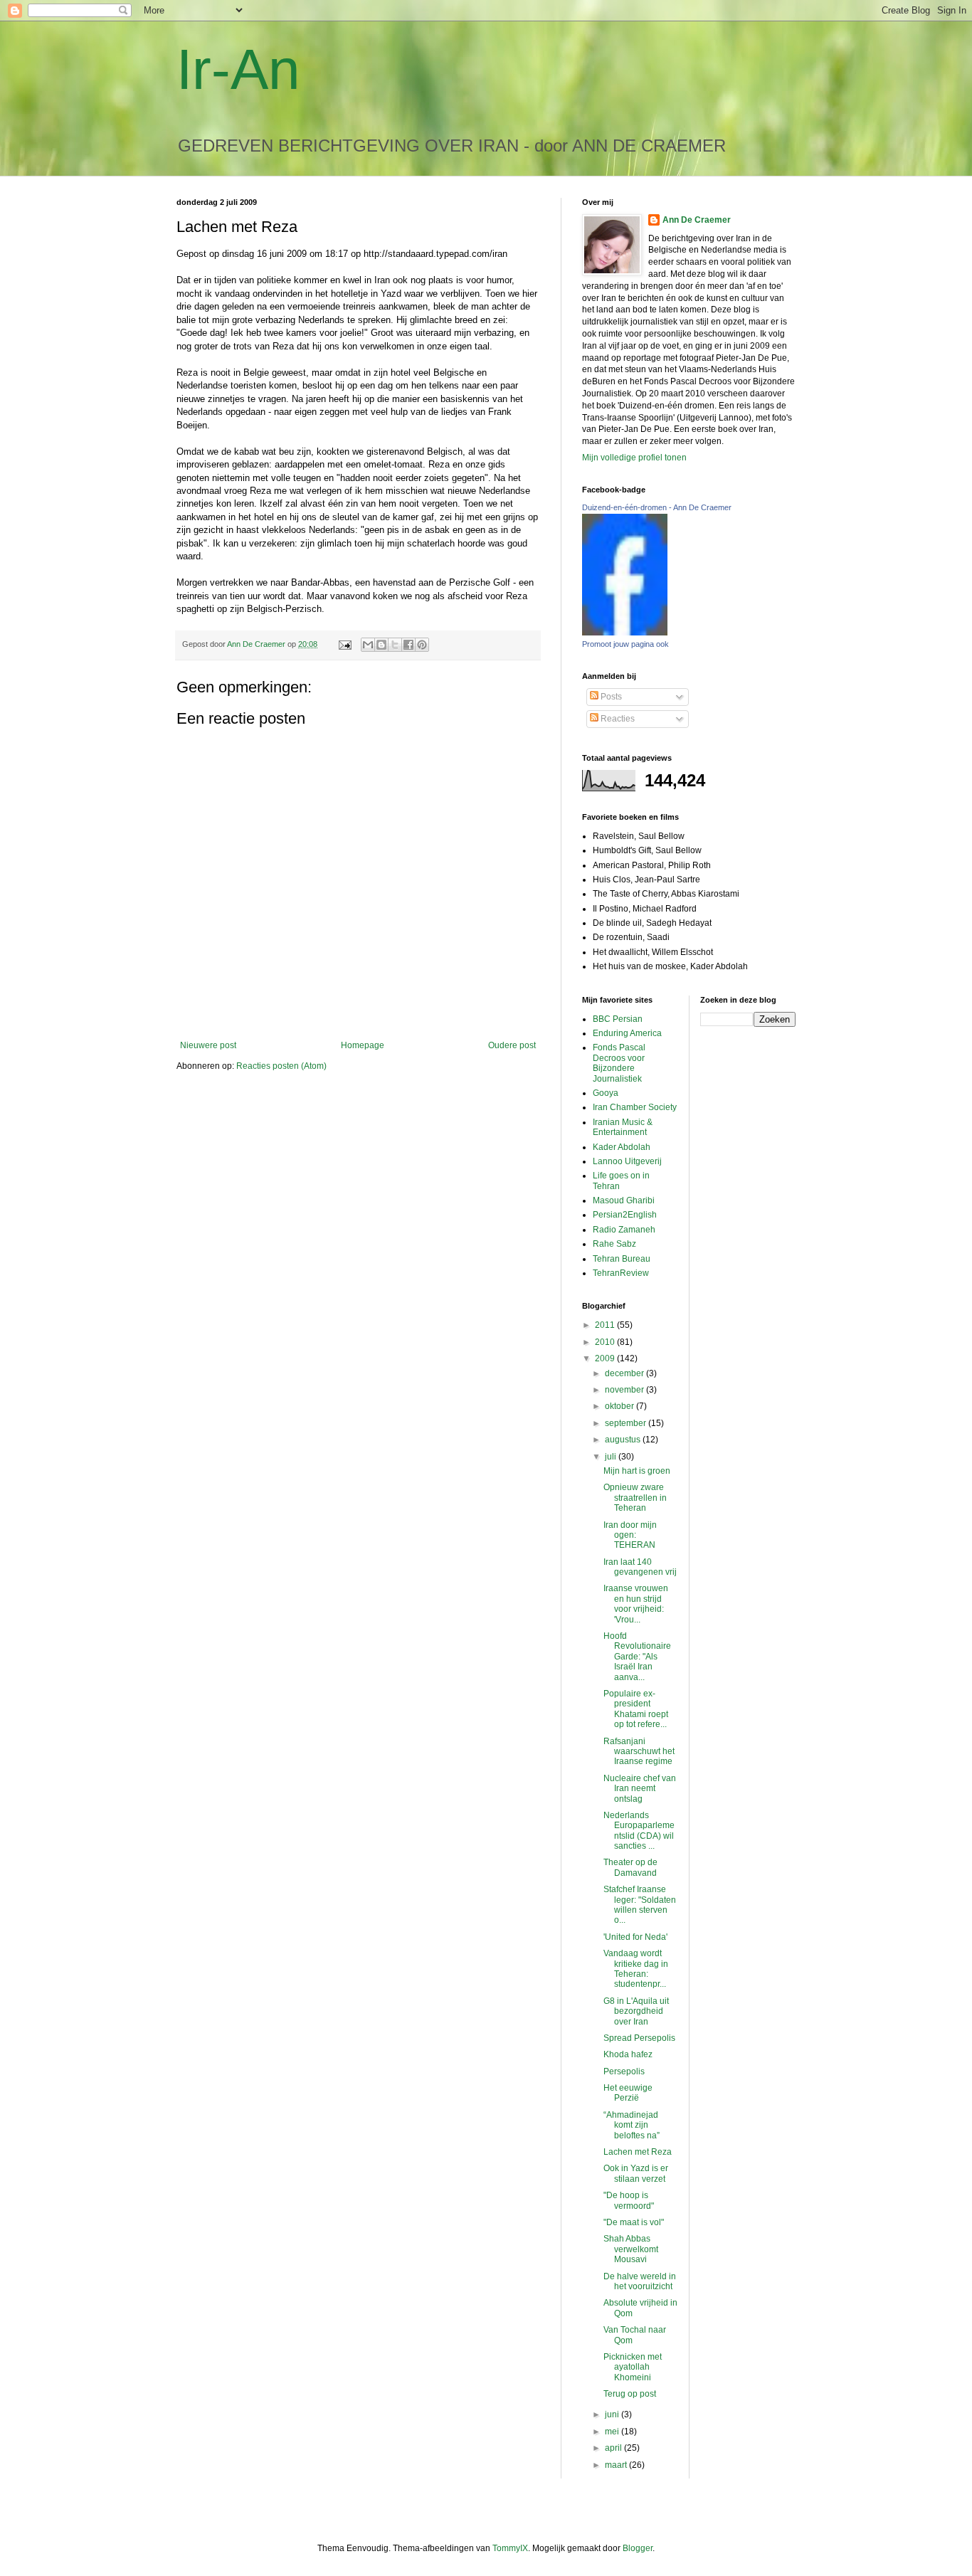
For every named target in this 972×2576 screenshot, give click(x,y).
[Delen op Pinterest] (422, 645)
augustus (624, 1440)
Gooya (606, 1093)
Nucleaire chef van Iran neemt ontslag (640, 1789)
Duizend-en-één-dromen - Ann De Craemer (657, 507)
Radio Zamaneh (624, 1230)
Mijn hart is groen (637, 1471)
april (614, 2448)
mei (613, 2432)
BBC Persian (618, 1019)
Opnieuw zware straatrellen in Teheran (635, 1498)
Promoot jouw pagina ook (625, 644)
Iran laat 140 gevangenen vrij (640, 1567)
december (625, 1373)
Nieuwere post (208, 1045)
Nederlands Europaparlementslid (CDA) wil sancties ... (639, 1831)
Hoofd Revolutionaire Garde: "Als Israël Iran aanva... (637, 1657)
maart (617, 2465)
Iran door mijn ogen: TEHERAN (630, 1535)
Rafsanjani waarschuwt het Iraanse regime (639, 1752)
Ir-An (238, 69)
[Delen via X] (395, 645)
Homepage (363, 1045)
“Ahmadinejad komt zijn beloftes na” (632, 2125)
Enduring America (627, 1033)
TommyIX (510, 2548)
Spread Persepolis (639, 2038)
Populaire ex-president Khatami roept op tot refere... (636, 1709)
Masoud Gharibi (624, 1200)
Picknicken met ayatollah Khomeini (633, 2367)
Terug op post (630, 2394)
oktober (620, 1406)
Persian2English (625, 1215)
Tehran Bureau (622, 1259)
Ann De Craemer (697, 220)
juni (613, 2414)
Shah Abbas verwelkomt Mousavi (631, 2249)
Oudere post (512, 1045)
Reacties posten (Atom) (281, 1066)
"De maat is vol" (634, 2222)
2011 (606, 1325)
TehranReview (621, 1273)
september (627, 1423)
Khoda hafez (628, 2054)
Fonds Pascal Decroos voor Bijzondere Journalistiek (619, 1063)
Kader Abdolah (622, 1147)
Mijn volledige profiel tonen (634, 458)
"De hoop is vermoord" (629, 2200)
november (625, 1390)
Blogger (638, 2548)
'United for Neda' (635, 1937)
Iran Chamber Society (635, 1107)
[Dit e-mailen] (368, 645)
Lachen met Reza (638, 2152)
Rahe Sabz (614, 1244)
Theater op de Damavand (630, 1867)
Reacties (617, 719)
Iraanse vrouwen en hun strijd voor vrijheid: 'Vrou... (636, 1604)
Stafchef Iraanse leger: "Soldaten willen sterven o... (640, 1905)
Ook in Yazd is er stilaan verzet (636, 2173)
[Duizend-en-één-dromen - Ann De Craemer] (625, 633)
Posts (610, 697)
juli (612, 1457)
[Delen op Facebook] (408, 645)
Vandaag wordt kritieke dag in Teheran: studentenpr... (636, 1969)
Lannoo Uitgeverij (627, 1161)
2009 (606, 1358)
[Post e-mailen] (344, 644)
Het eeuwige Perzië (628, 2093)
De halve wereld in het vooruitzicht (640, 2281)
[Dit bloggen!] (381, 645)
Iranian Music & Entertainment (623, 1127)
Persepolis (624, 2071)
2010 (606, 1342)
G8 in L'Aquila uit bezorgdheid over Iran (636, 2011)
